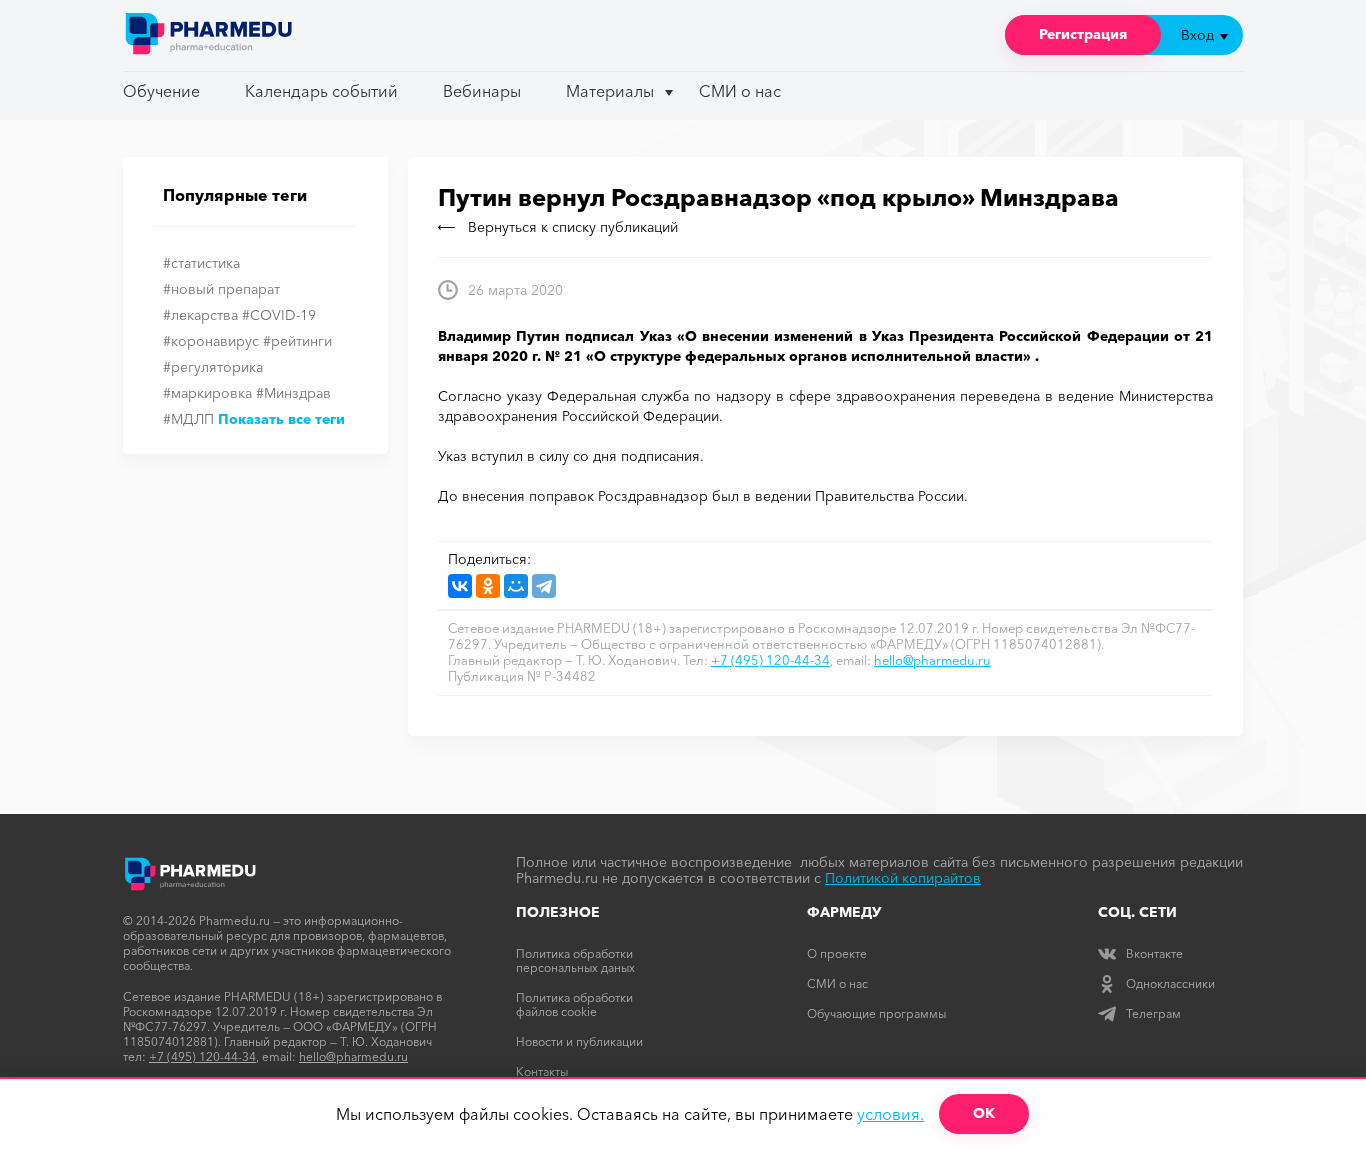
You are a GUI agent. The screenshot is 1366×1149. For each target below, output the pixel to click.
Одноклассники (1170, 983)
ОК (984, 1113)
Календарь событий (321, 91)
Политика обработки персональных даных (575, 960)
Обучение (161, 91)
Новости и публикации (579, 1041)
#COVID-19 (279, 315)
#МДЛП (188, 419)
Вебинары (482, 91)
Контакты (542, 1071)
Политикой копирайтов (903, 878)
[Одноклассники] (488, 586)
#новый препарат (221, 289)
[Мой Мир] (516, 586)
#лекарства (200, 315)
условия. (890, 1114)
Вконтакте (1154, 953)
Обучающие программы (876, 1013)
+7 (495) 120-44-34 (770, 660)
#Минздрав (293, 393)
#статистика (201, 263)
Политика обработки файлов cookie (574, 1004)
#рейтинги (297, 341)
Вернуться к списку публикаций (573, 227)
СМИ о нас (740, 91)
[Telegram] (544, 586)
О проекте (837, 953)
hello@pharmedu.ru (932, 660)
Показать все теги (281, 419)
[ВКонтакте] (460, 586)
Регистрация (1083, 34)
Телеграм (1153, 1013)
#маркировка (207, 393)
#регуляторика (213, 367)
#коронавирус (211, 341)
